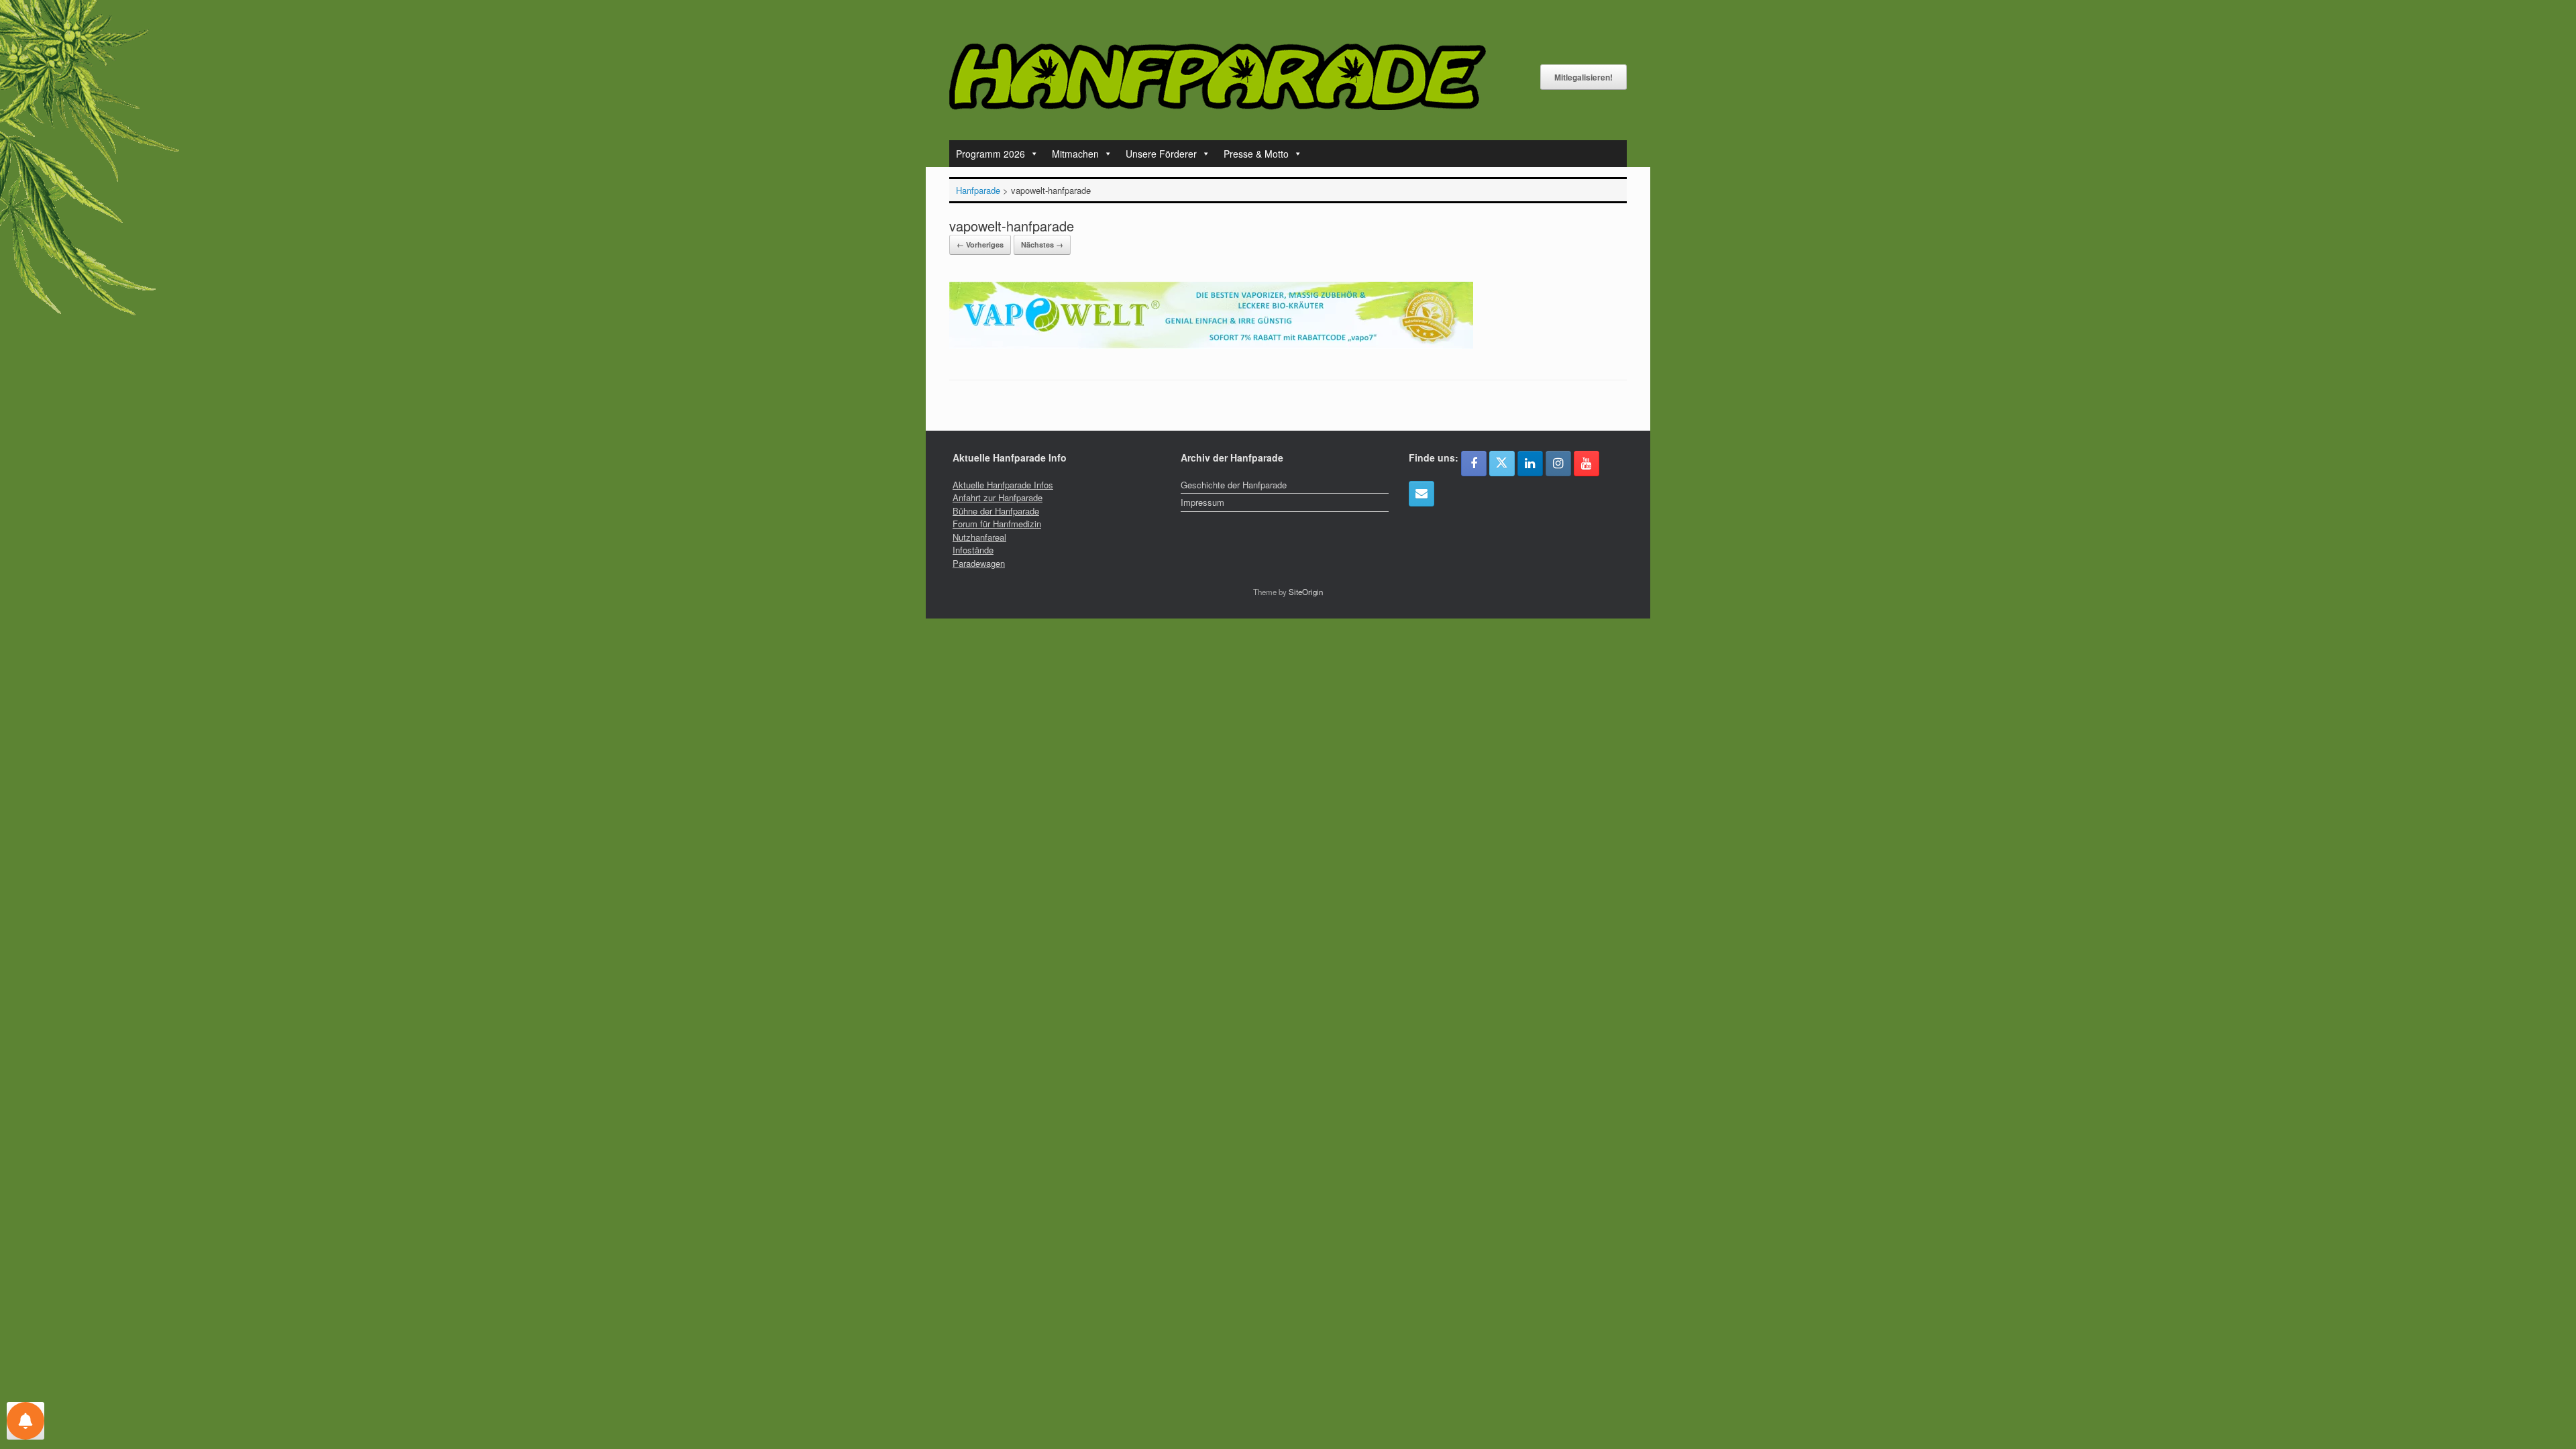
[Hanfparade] (1218, 77)
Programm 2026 (990, 154)
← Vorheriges (980, 245)
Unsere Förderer (1161, 154)
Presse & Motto (1256, 154)
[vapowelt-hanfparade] (1211, 345)
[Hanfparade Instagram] (1558, 464)
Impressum (1202, 502)
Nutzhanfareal (979, 537)
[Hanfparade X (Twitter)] (1502, 464)
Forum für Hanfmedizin (997, 524)
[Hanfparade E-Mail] (1421, 494)
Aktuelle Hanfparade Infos (1003, 485)
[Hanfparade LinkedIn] (1530, 464)
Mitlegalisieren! (1584, 77)
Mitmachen (1075, 154)
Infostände (973, 550)
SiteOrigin (1306, 592)
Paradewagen (979, 563)
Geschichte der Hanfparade (1234, 485)
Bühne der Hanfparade (996, 511)
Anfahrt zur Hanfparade (998, 497)
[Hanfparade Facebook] (1474, 464)
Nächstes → (1042, 245)
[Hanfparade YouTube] (1587, 464)
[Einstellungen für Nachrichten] (25, 1421)
